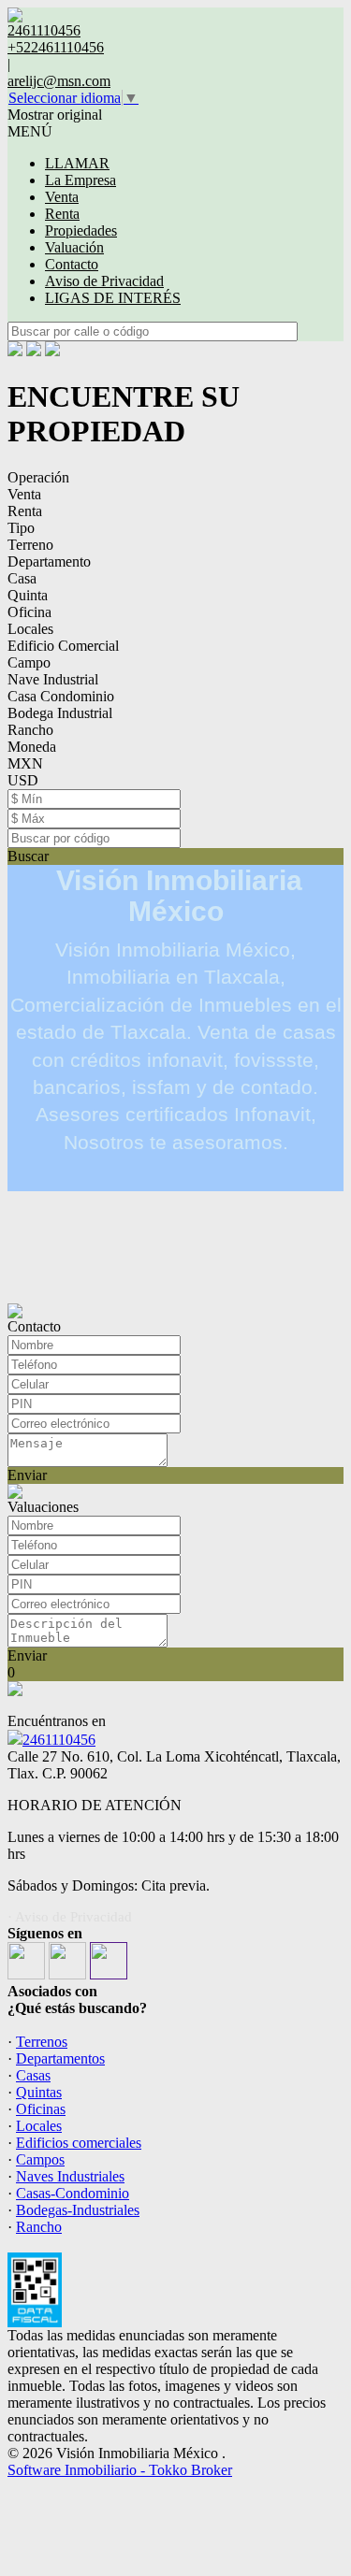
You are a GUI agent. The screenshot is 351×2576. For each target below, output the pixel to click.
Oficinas (41, 2109)
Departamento (49, 561)
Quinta (28, 595)
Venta (62, 197)
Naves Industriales (70, 2176)
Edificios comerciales (79, 2143)
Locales (30, 629)
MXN (25, 763)
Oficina (29, 612)
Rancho (30, 730)
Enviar (27, 1475)
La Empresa (80, 180)
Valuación (74, 247)
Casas (33, 2075)
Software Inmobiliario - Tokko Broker (120, 2470)
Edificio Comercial (63, 646)
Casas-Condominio (73, 2193)
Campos (40, 2159)
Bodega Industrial (60, 713)
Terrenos (42, 2042)
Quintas (39, 2092)
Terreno (30, 545)
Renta (62, 214)
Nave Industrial (53, 679)
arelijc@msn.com (59, 81)
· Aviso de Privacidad (70, 1917)
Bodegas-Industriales (78, 2210)
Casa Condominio (61, 696)
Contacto (72, 264)
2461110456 (59, 1740)
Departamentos (60, 2058)
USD (23, 780)
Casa (22, 578)
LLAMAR (77, 163)
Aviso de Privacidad (104, 281)
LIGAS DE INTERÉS (113, 298)
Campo (29, 662)
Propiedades (81, 230)
